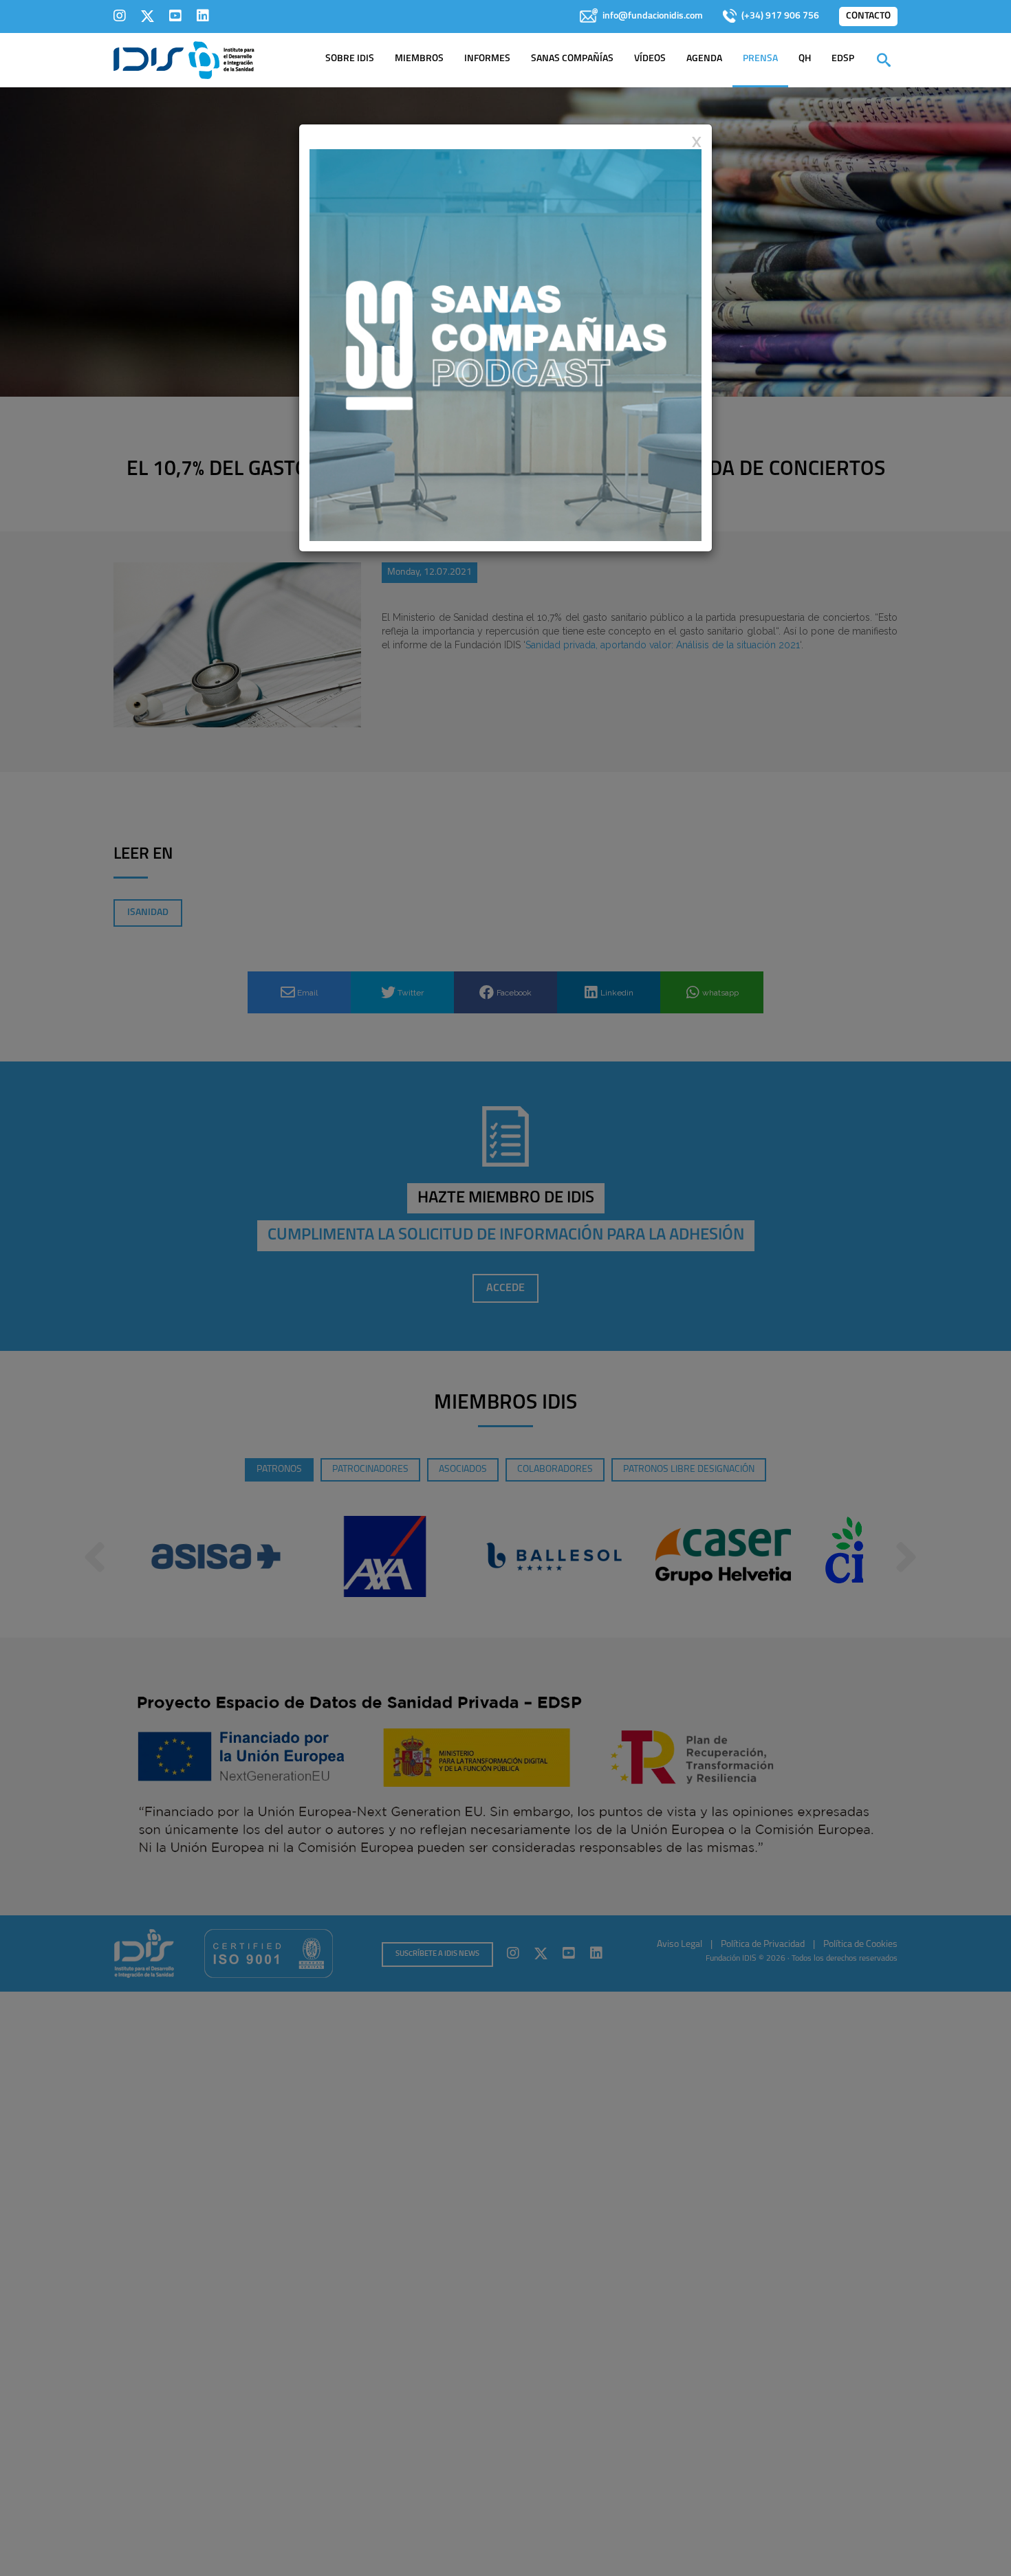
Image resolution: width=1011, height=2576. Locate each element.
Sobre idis (350, 59)
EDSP (843, 59)
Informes (487, 59)
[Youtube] (175, 16)
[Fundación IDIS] (184, 59)
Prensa (760, 59)
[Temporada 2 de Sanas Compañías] (505, 344)
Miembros (419, 59)
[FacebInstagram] (120, 16)
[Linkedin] (203, 16)
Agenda (704, 59)
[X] (148, 16)
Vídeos (650, 59)
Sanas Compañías (572, 59)
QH (805, 59)
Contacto (868, 16)
